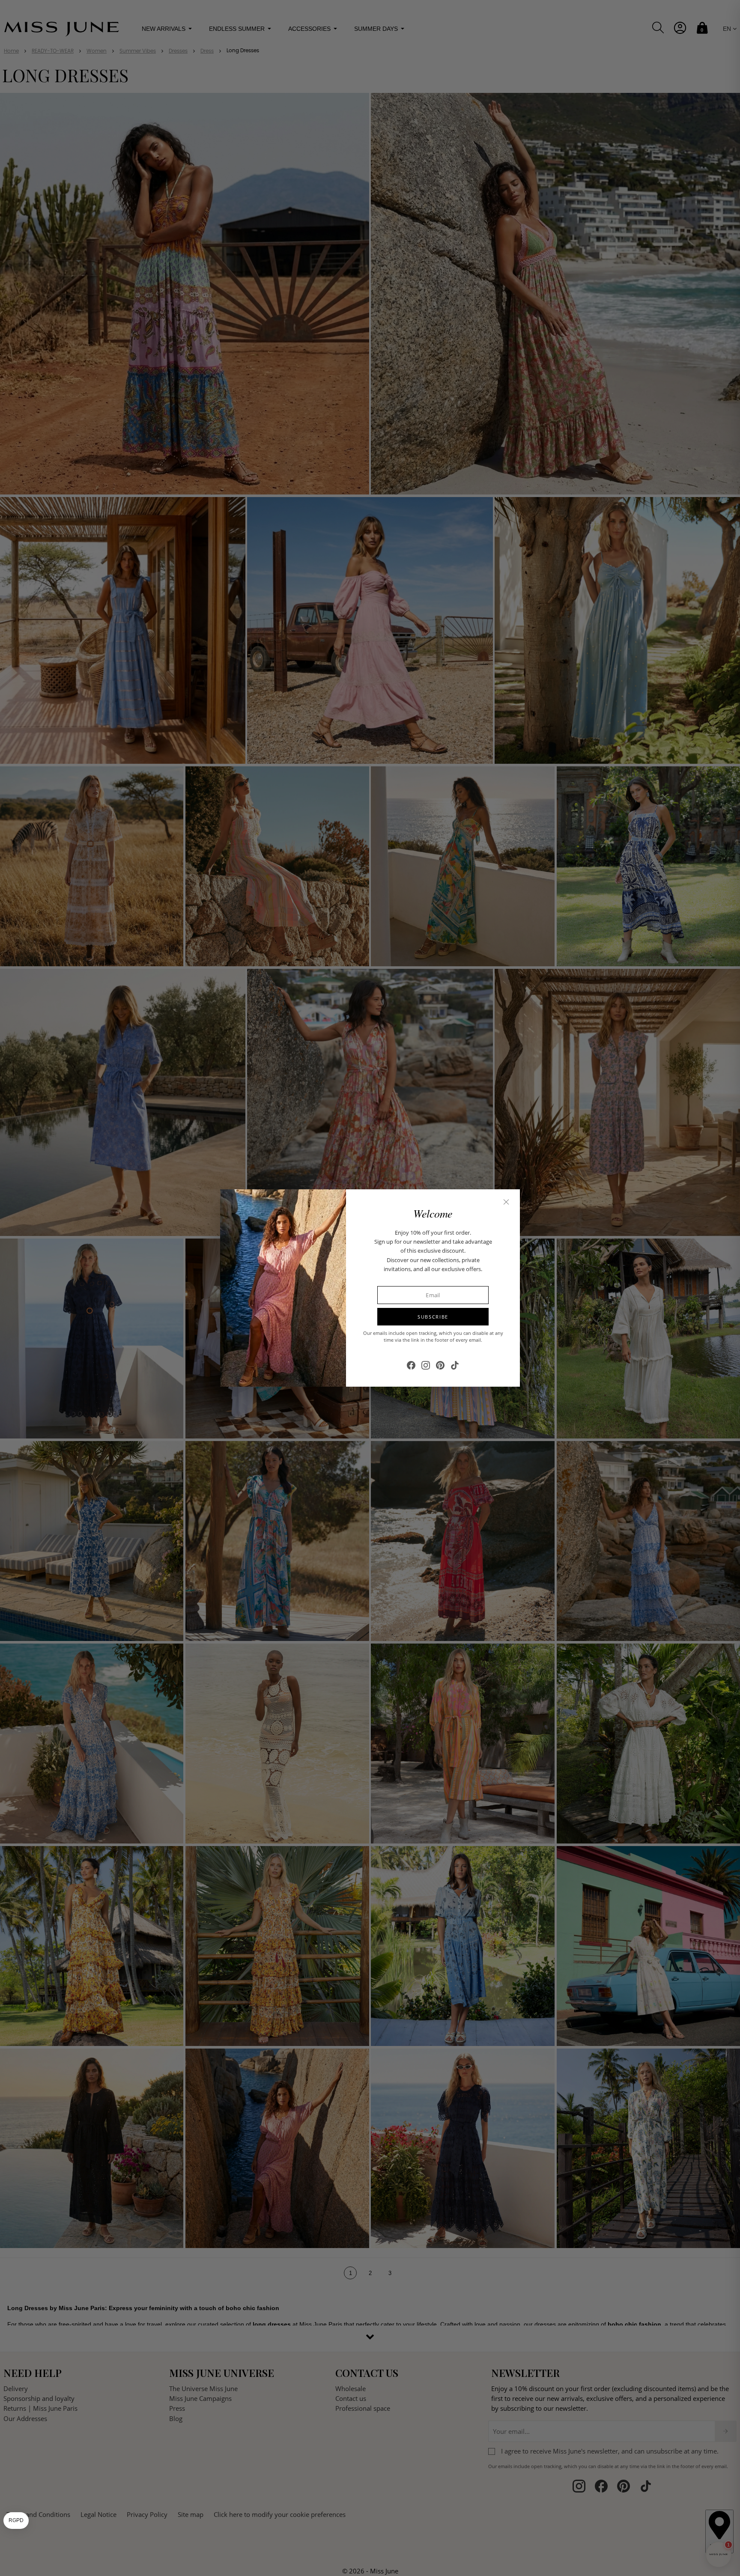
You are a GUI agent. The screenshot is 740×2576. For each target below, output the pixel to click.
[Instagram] (426, 1365)
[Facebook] (411, 1365)
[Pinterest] (440, 1365)
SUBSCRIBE (433, 1317)
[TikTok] (455, 1365)
